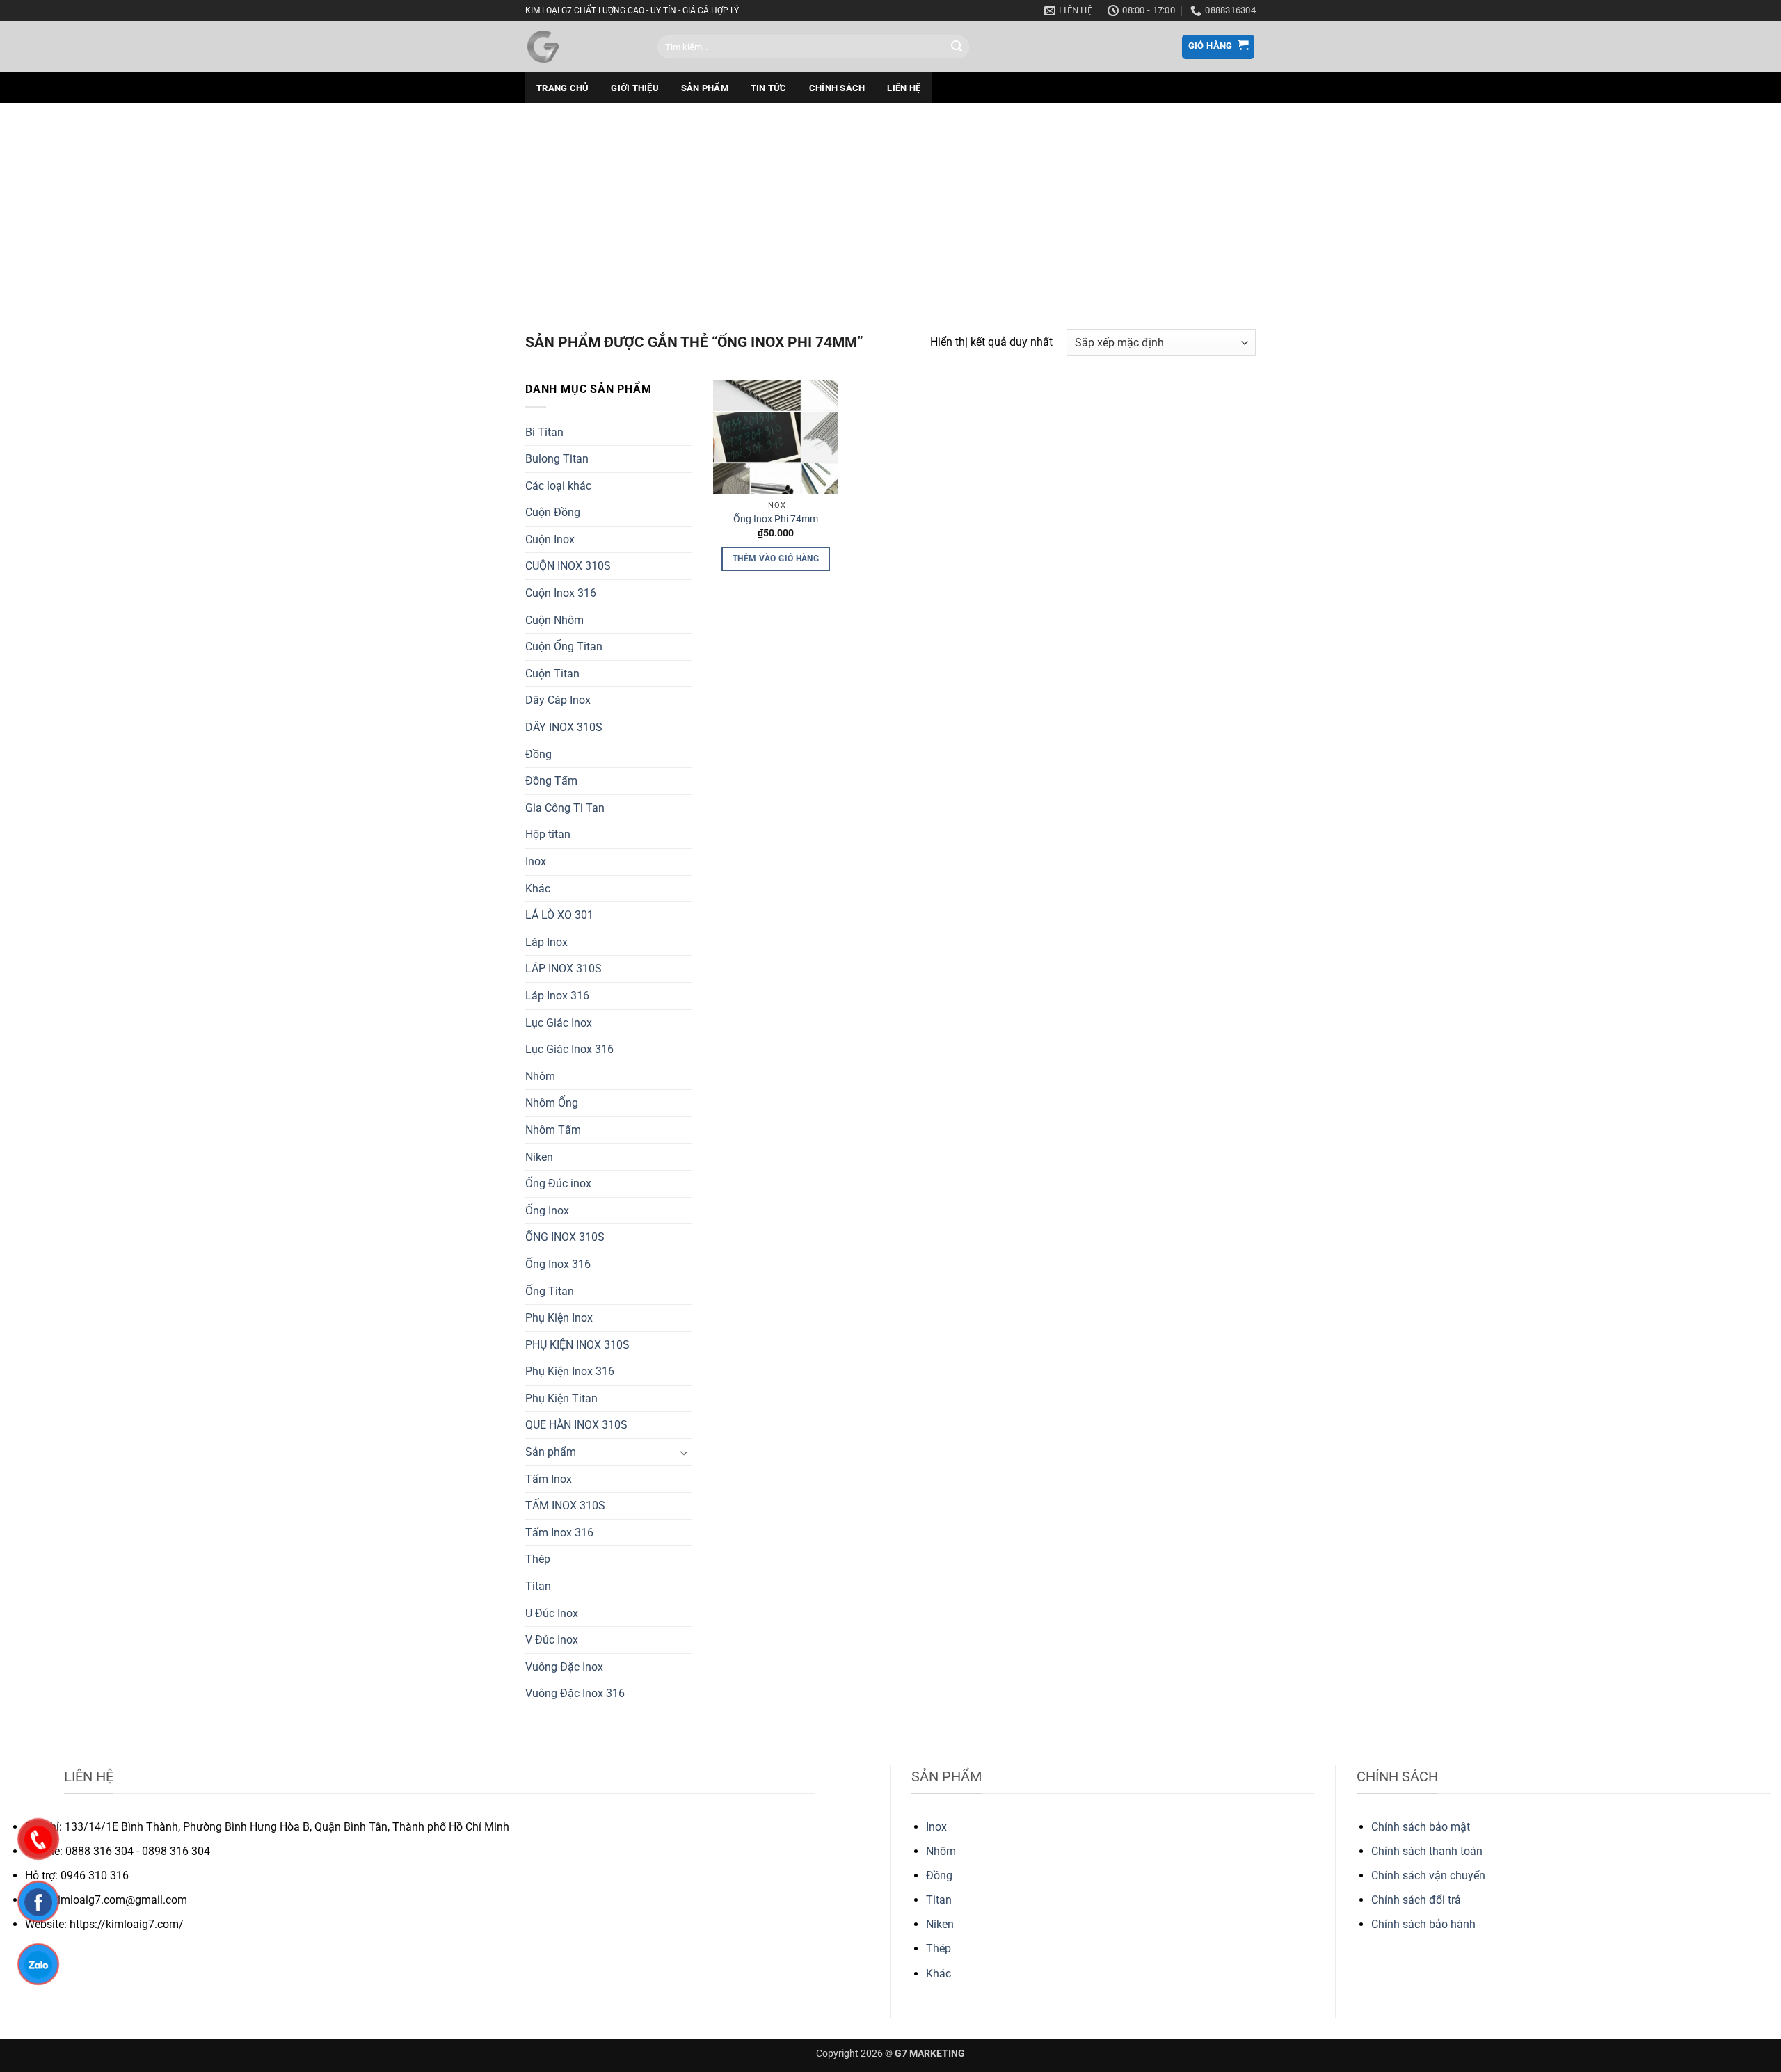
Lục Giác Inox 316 (569, 1049)
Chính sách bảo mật (1421, 1827)
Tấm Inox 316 (559, 1533)
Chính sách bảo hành (1423, 1924)
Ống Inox (547, 1211)
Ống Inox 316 (558, 1264)
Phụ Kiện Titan (561, 1398)
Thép (538, 1559)
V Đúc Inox (552, 1640)
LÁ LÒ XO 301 (559, 915)
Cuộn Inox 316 (561, 593)
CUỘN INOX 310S (568, 566)
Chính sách (837, 88)
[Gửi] (957, 47)
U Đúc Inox (552, 1613)
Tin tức (769, 88)
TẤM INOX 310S (565, 1505)
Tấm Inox (549, 1479)
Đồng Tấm (551, 781)
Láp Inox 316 (557, 996)
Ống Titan (550, 1291)
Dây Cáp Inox (558, 700)
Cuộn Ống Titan (564, 647)
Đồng (538, 754)
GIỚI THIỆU (635, 88)
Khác (538, 889)
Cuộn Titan (552, 674)
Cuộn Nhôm (554, 620)
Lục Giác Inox (559, 1023)
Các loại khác (558, 486)
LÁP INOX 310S (564, 969)
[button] (1219, 47)
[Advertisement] (890, 207)
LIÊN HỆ (904, 88)
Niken (539, 1157)
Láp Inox (546, 942)
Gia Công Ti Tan (565, 808)
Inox (536, 861)
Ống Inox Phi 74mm (776, 519)
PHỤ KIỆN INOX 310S (577, 1345)
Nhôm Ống (552, 1103)
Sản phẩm (705, 88)
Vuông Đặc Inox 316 (575, 1693)
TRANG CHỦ (562, 88)
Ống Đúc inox (558, 1183)
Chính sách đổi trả (1416, 1900)
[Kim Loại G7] (581, 47)
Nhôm (540, 1076)
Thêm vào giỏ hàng (776, 559)
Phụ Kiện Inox (559, 1318)
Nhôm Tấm (553, 1130)
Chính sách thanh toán (1427, 1851)
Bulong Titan (557, 459)
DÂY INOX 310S (564, 727)
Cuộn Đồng (553, 512)
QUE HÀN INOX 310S (576, 1425)
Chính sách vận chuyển (1428, 1876)
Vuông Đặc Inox (564, 1667)
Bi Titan (544, 432)
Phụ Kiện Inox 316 (570, 1371)
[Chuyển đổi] (684, 1452)
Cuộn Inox (550, 539)
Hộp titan (548, 834)
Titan (538, 1586)
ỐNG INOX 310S (565, 1237)
